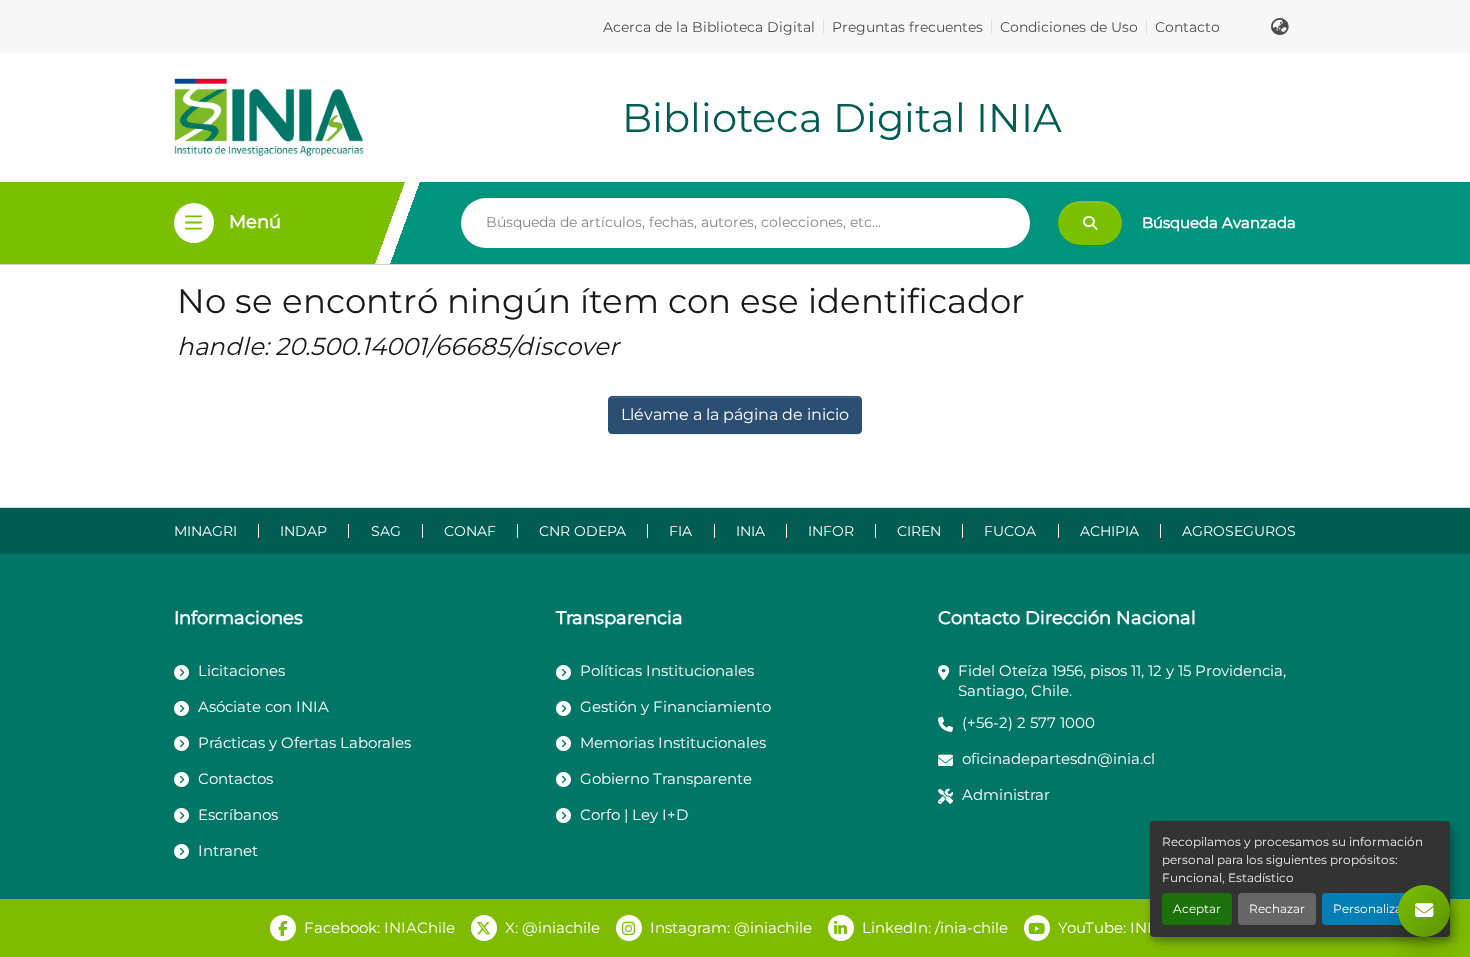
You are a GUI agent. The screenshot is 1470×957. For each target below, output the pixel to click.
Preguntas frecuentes (907, 27)
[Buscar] (1090, 223)
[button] (1280, 27)
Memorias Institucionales (673, 742)
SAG (386, 531)
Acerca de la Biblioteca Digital (709, 27)
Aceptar (1197, 908)
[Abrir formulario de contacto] (1424, 911)
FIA (680, 531)
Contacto (1187, 27)
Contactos (235, 778)
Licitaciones (241, 670)
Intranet (228, 850)
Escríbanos (238, 814)
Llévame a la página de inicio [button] (735, 414)
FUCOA (1010, 531)
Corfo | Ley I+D (634, 814)
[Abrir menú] (194, 223)
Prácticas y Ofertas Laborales (304, 742)
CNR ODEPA (582, 531)
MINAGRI (205, 531)
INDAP (303, 531)
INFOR (831, 531)
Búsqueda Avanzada (1219, 222)
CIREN (919, 531)
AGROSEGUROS (1239, 531)
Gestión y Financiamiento (675, 706)
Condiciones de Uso (1069, 27)
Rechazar (1277, 908)
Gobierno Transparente (666, 778)
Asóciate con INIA (263, 706)
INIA (750, 531)
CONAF (470, 531)
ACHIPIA (1109, 531)
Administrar (1006, 794)
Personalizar (1370, 908)
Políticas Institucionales (667, 670)
